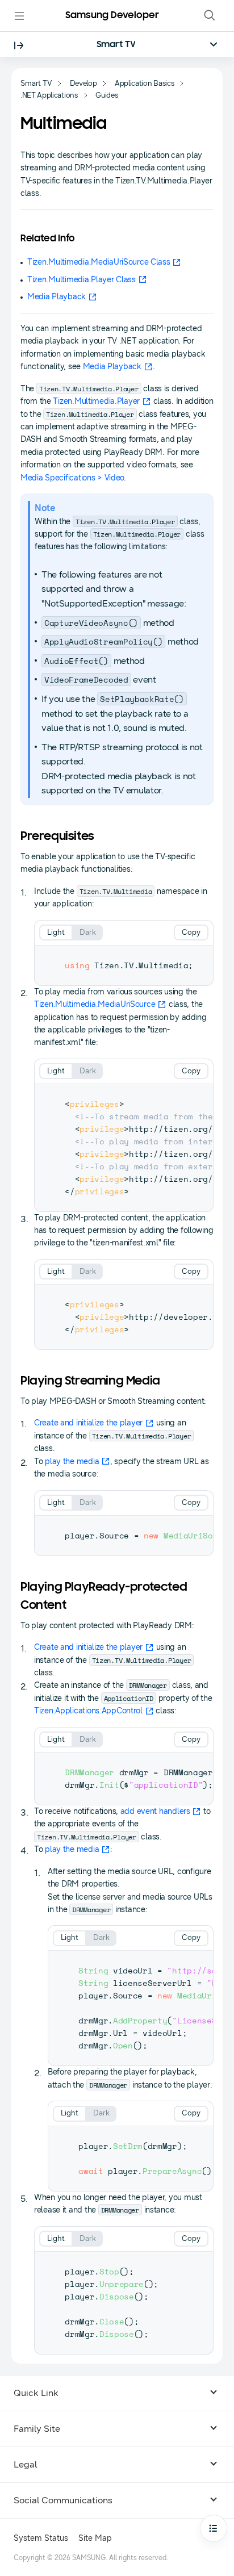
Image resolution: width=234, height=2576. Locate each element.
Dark (88, 932)
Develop (83, 83)
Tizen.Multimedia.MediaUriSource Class (99, 262)
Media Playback (57, 297)
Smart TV (116, 45)
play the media (72, 1461)
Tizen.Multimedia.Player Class (82, 280)
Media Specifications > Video (72, 478)
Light (56, 932)
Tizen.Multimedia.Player (96, 401)
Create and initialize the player (88, 1423)
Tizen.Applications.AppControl (88, 1711)
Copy (191, 932)
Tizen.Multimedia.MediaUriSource (95, 1004)
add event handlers (155, 1811)
